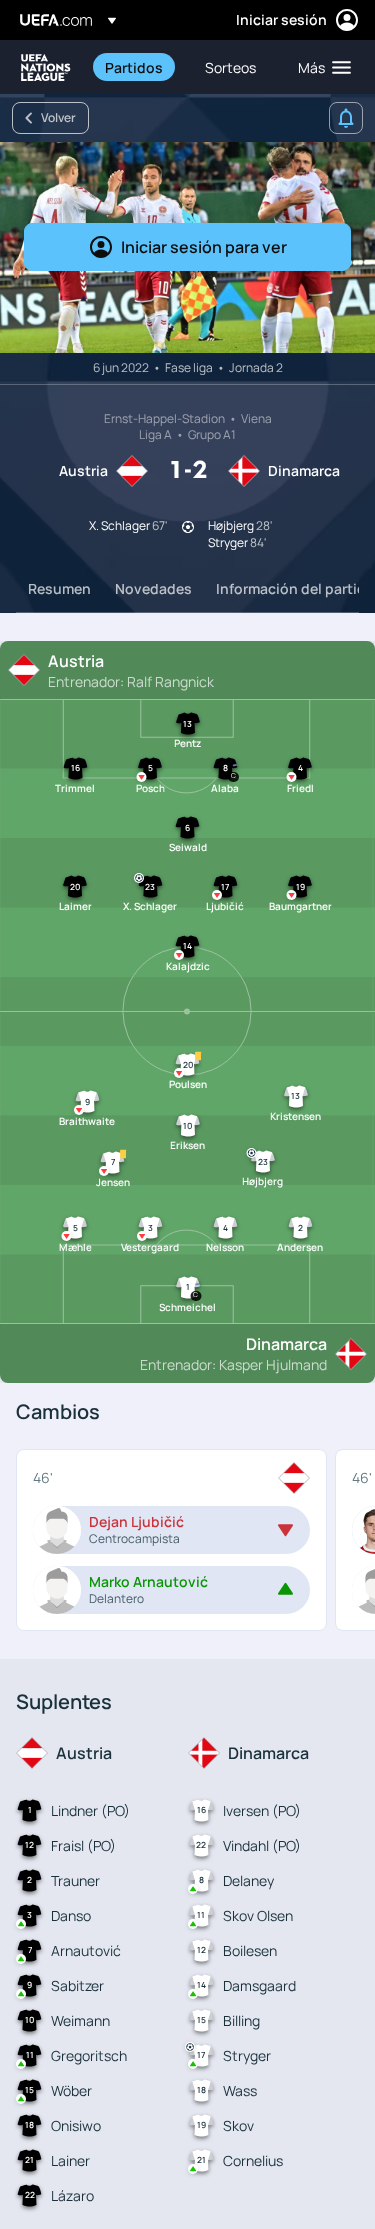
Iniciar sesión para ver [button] (204, 247)
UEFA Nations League (46, 67)
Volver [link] (58, 117)
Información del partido (295, 588)
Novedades (153, 588)
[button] (320, 67)
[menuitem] (138, 67)
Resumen (59, 588)
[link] (134, 67)
